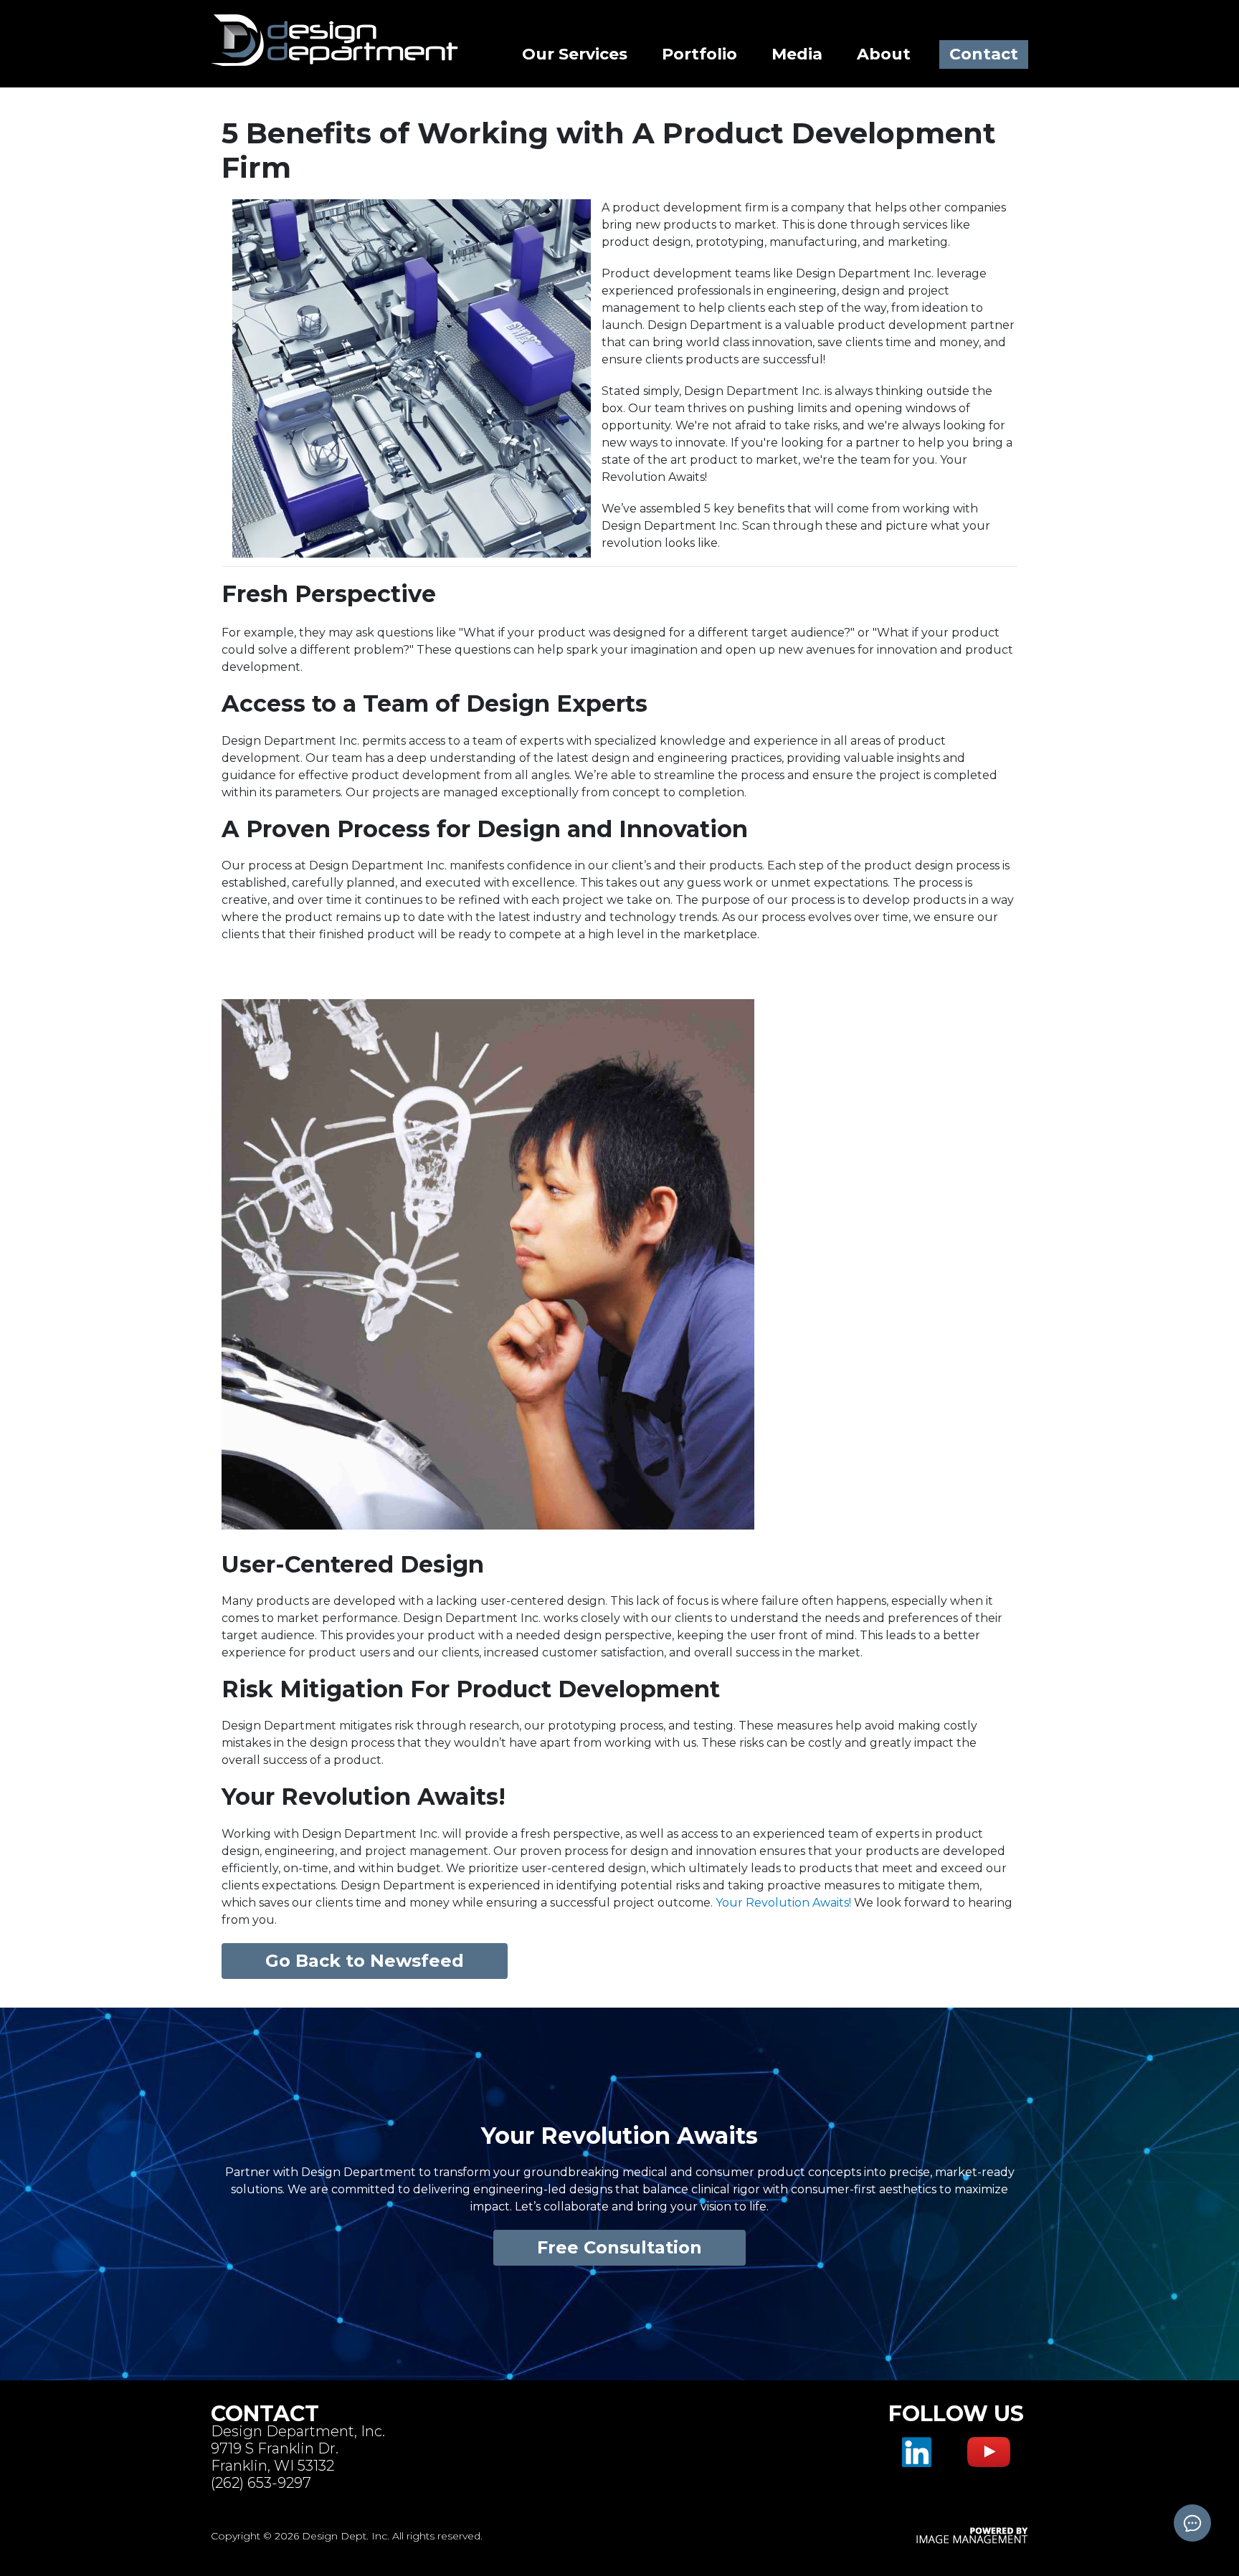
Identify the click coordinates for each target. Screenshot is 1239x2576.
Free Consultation (619, 2247)
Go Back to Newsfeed (365, 1961)
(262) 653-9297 (261, 2483)
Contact (984, 54)
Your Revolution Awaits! (785, 1903)
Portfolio (699, 54)
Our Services (575, 54)
